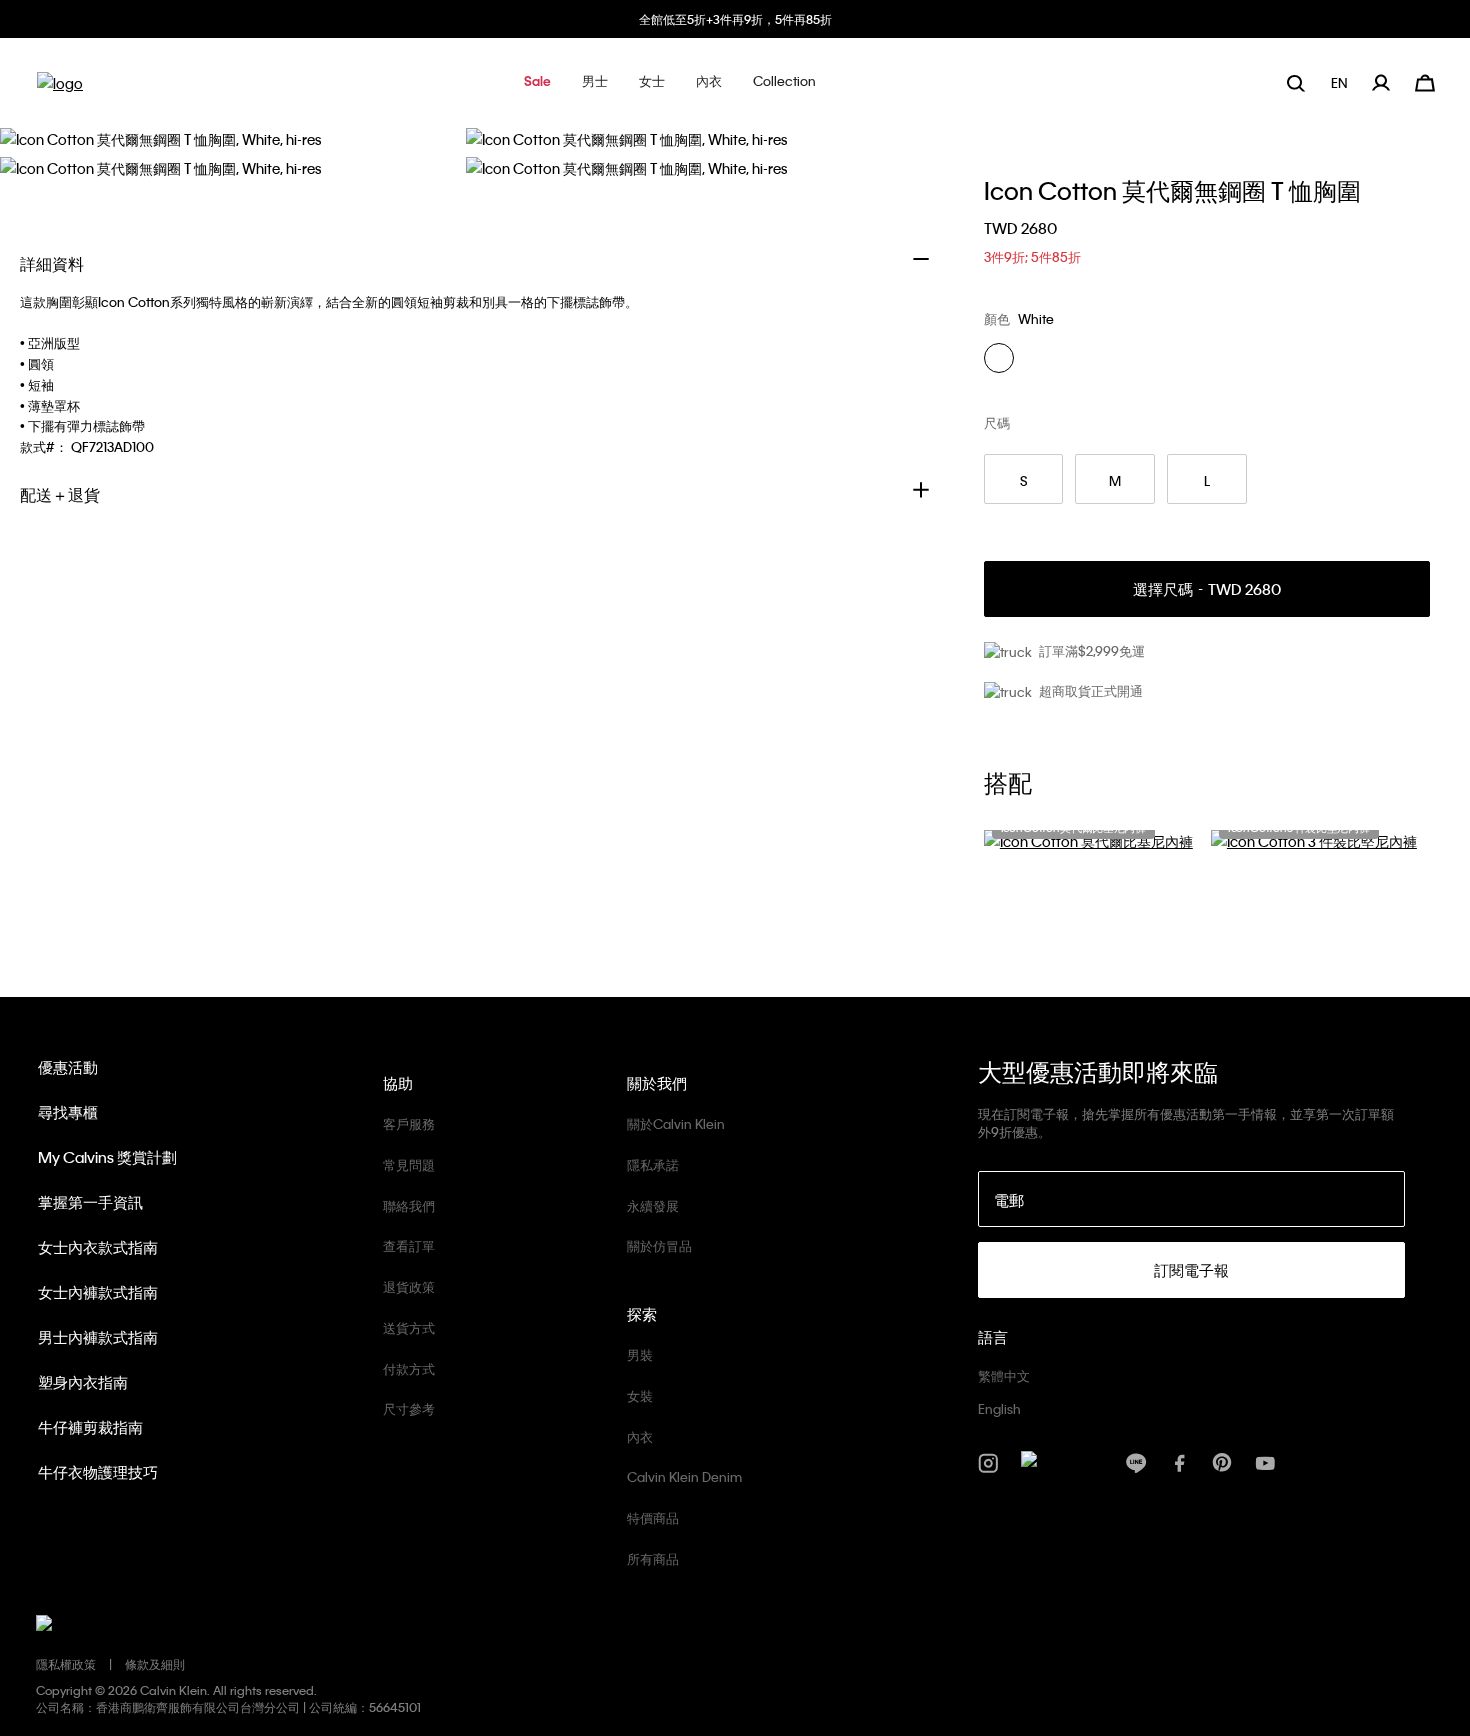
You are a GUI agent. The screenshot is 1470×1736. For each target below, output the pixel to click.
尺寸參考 (409, 1408)
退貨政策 (409, 1286)
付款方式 (409, 1368)
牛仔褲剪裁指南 (90, 1427)
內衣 (640, 1436)
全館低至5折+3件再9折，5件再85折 (735, 19)
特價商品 (653, 1517)
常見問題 (409, 1164)
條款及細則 (155, 1664)
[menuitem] (1341, 82)
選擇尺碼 (1207, 589)
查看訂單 (409, 1245)
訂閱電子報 (1191, 1270)
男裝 (640, 1354)
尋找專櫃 (68, 1112)
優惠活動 (68, 1067)
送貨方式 (409, 1327)
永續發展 (653, 1205)
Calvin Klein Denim (684, 1476)
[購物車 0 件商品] (1425, 80)
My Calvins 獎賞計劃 (107, 1157)
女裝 (640, 1395)
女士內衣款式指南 (98, 1247)
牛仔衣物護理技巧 (98, 1472)
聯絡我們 (409, 1205)
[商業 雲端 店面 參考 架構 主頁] (60, 89)
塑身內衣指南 (83, 1382)
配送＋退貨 (60, 494)
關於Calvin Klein (676, 1123)
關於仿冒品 (659, 1245)
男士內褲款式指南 (98, 1337)
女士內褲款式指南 (98, 1292)
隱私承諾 (653, 1164)
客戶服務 (409, 1123)
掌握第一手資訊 (90, 1202)
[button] (537, 82)
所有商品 (653, 1558)
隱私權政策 (66, 1664)
